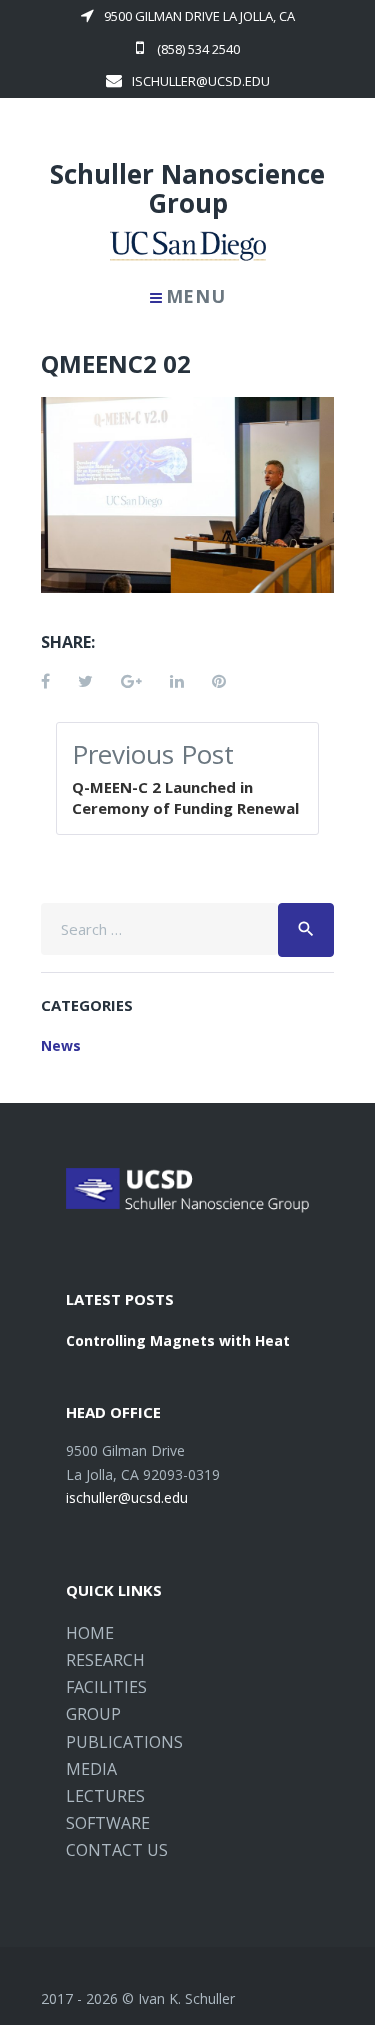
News (61, 1045)
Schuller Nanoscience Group (187, 189)
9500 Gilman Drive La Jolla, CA (199, 16)
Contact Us (117, 1850)
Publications (124, 1742)
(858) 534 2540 (197, 49)
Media (91, 1769)
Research (105, 1660)
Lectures (105, 1796)
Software (108, 1823)
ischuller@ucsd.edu (201, 81)
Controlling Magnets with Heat (178, 1340)
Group (93, 1714)
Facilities (106, 1687)
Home (90, 1633)
